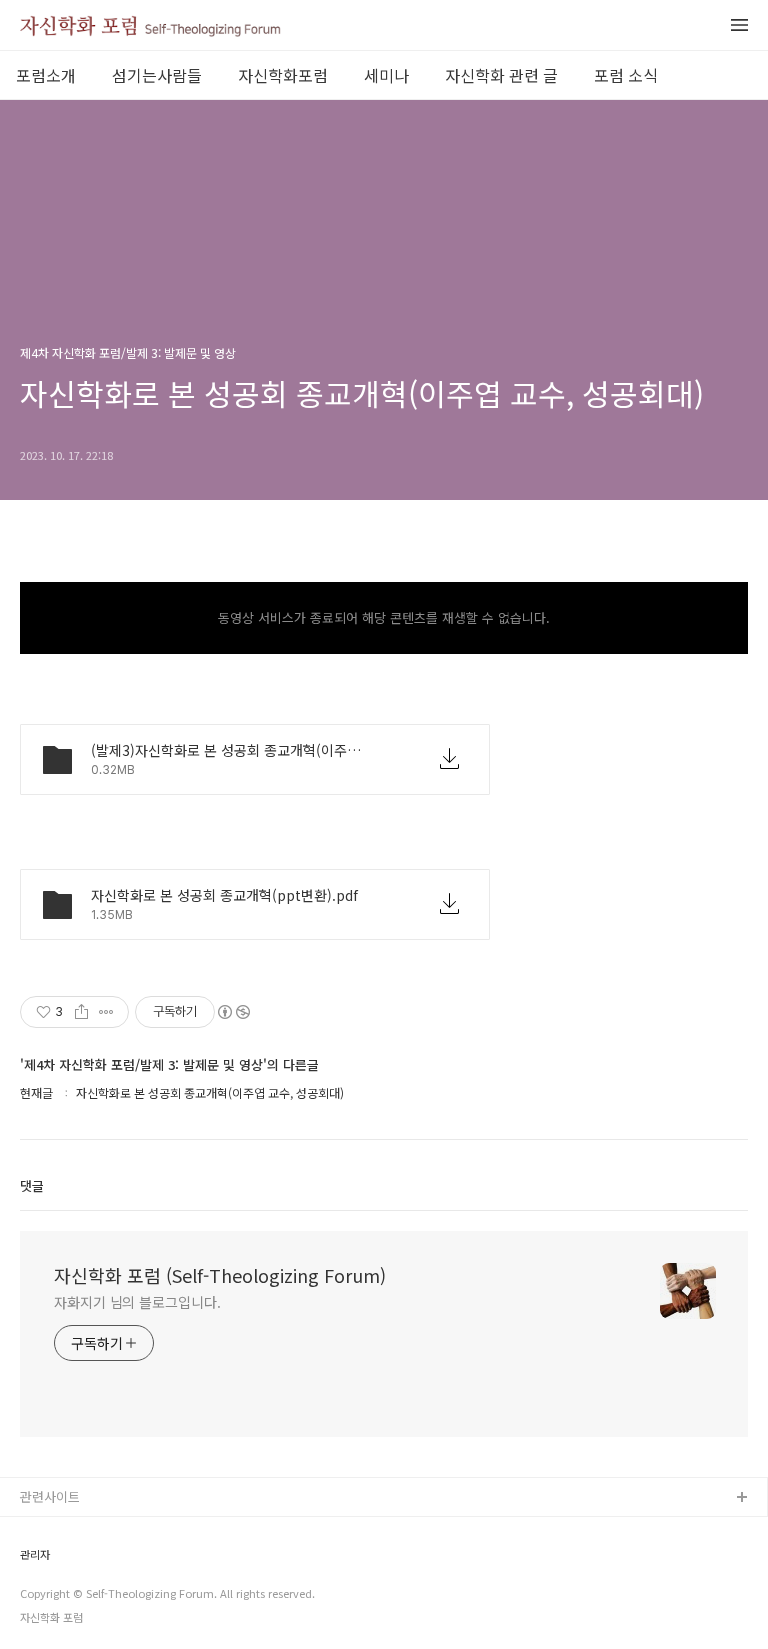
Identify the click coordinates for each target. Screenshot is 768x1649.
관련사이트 (50, 1496)
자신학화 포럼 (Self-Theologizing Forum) (220, 1275)
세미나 (386, 75)
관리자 (35, 1554)
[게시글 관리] (106, 1012)
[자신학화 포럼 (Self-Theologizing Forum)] (150, 34)
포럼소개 (46, 75)
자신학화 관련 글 (501, 75)
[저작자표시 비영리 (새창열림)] (233, 1012)
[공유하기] (81, 1012)
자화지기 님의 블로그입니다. (137, 1302)
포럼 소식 (626, 75)
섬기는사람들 (157, 75)
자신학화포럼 (283, 75)
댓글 (32, 1185)
